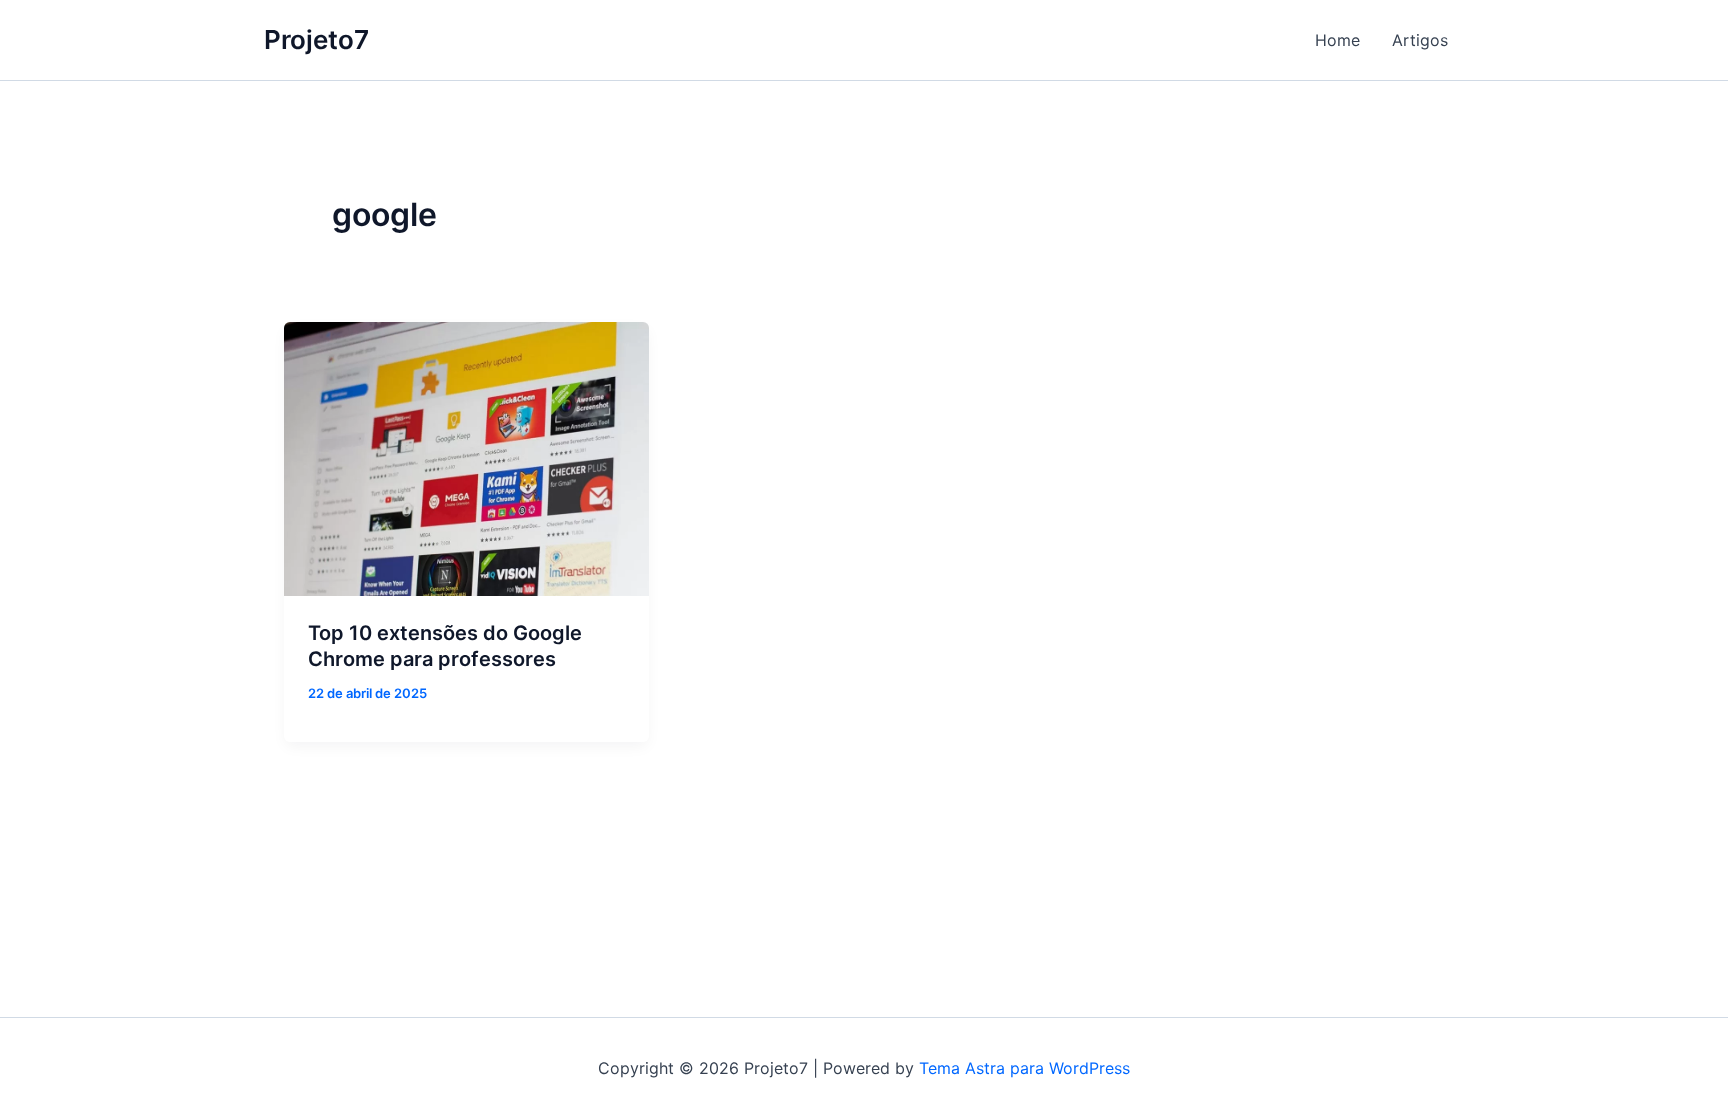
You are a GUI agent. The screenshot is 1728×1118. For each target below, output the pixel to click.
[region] (260, 949)
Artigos (1420, 40)
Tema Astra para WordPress (1024, 1068)
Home (1337, 40)
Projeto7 (316, 39)
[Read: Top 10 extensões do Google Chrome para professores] (466, 459)
